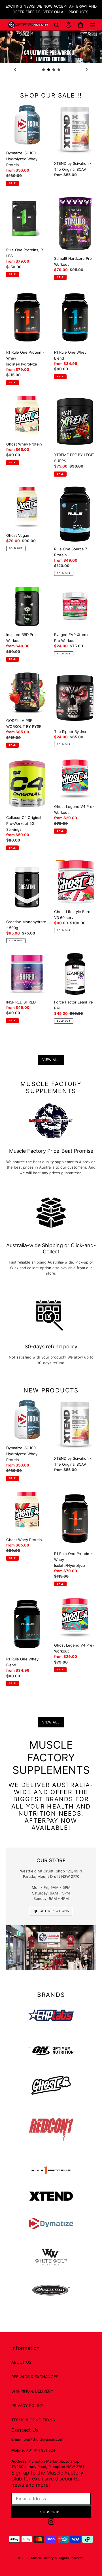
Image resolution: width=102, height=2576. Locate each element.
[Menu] (92, 25)
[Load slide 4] (59, 70)
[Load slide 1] (44, 70)
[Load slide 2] (49, 70)
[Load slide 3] (54, 70)
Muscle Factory (42, 2558)
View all (51, 1060)
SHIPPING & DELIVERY (32, 2391)
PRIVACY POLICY (27, 2405)
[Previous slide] (15, 70)
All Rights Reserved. (69, 2558)
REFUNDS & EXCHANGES (35, 2377)
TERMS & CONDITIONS (33, 2420)
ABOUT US (21, 2362)
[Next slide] (87, 70)
